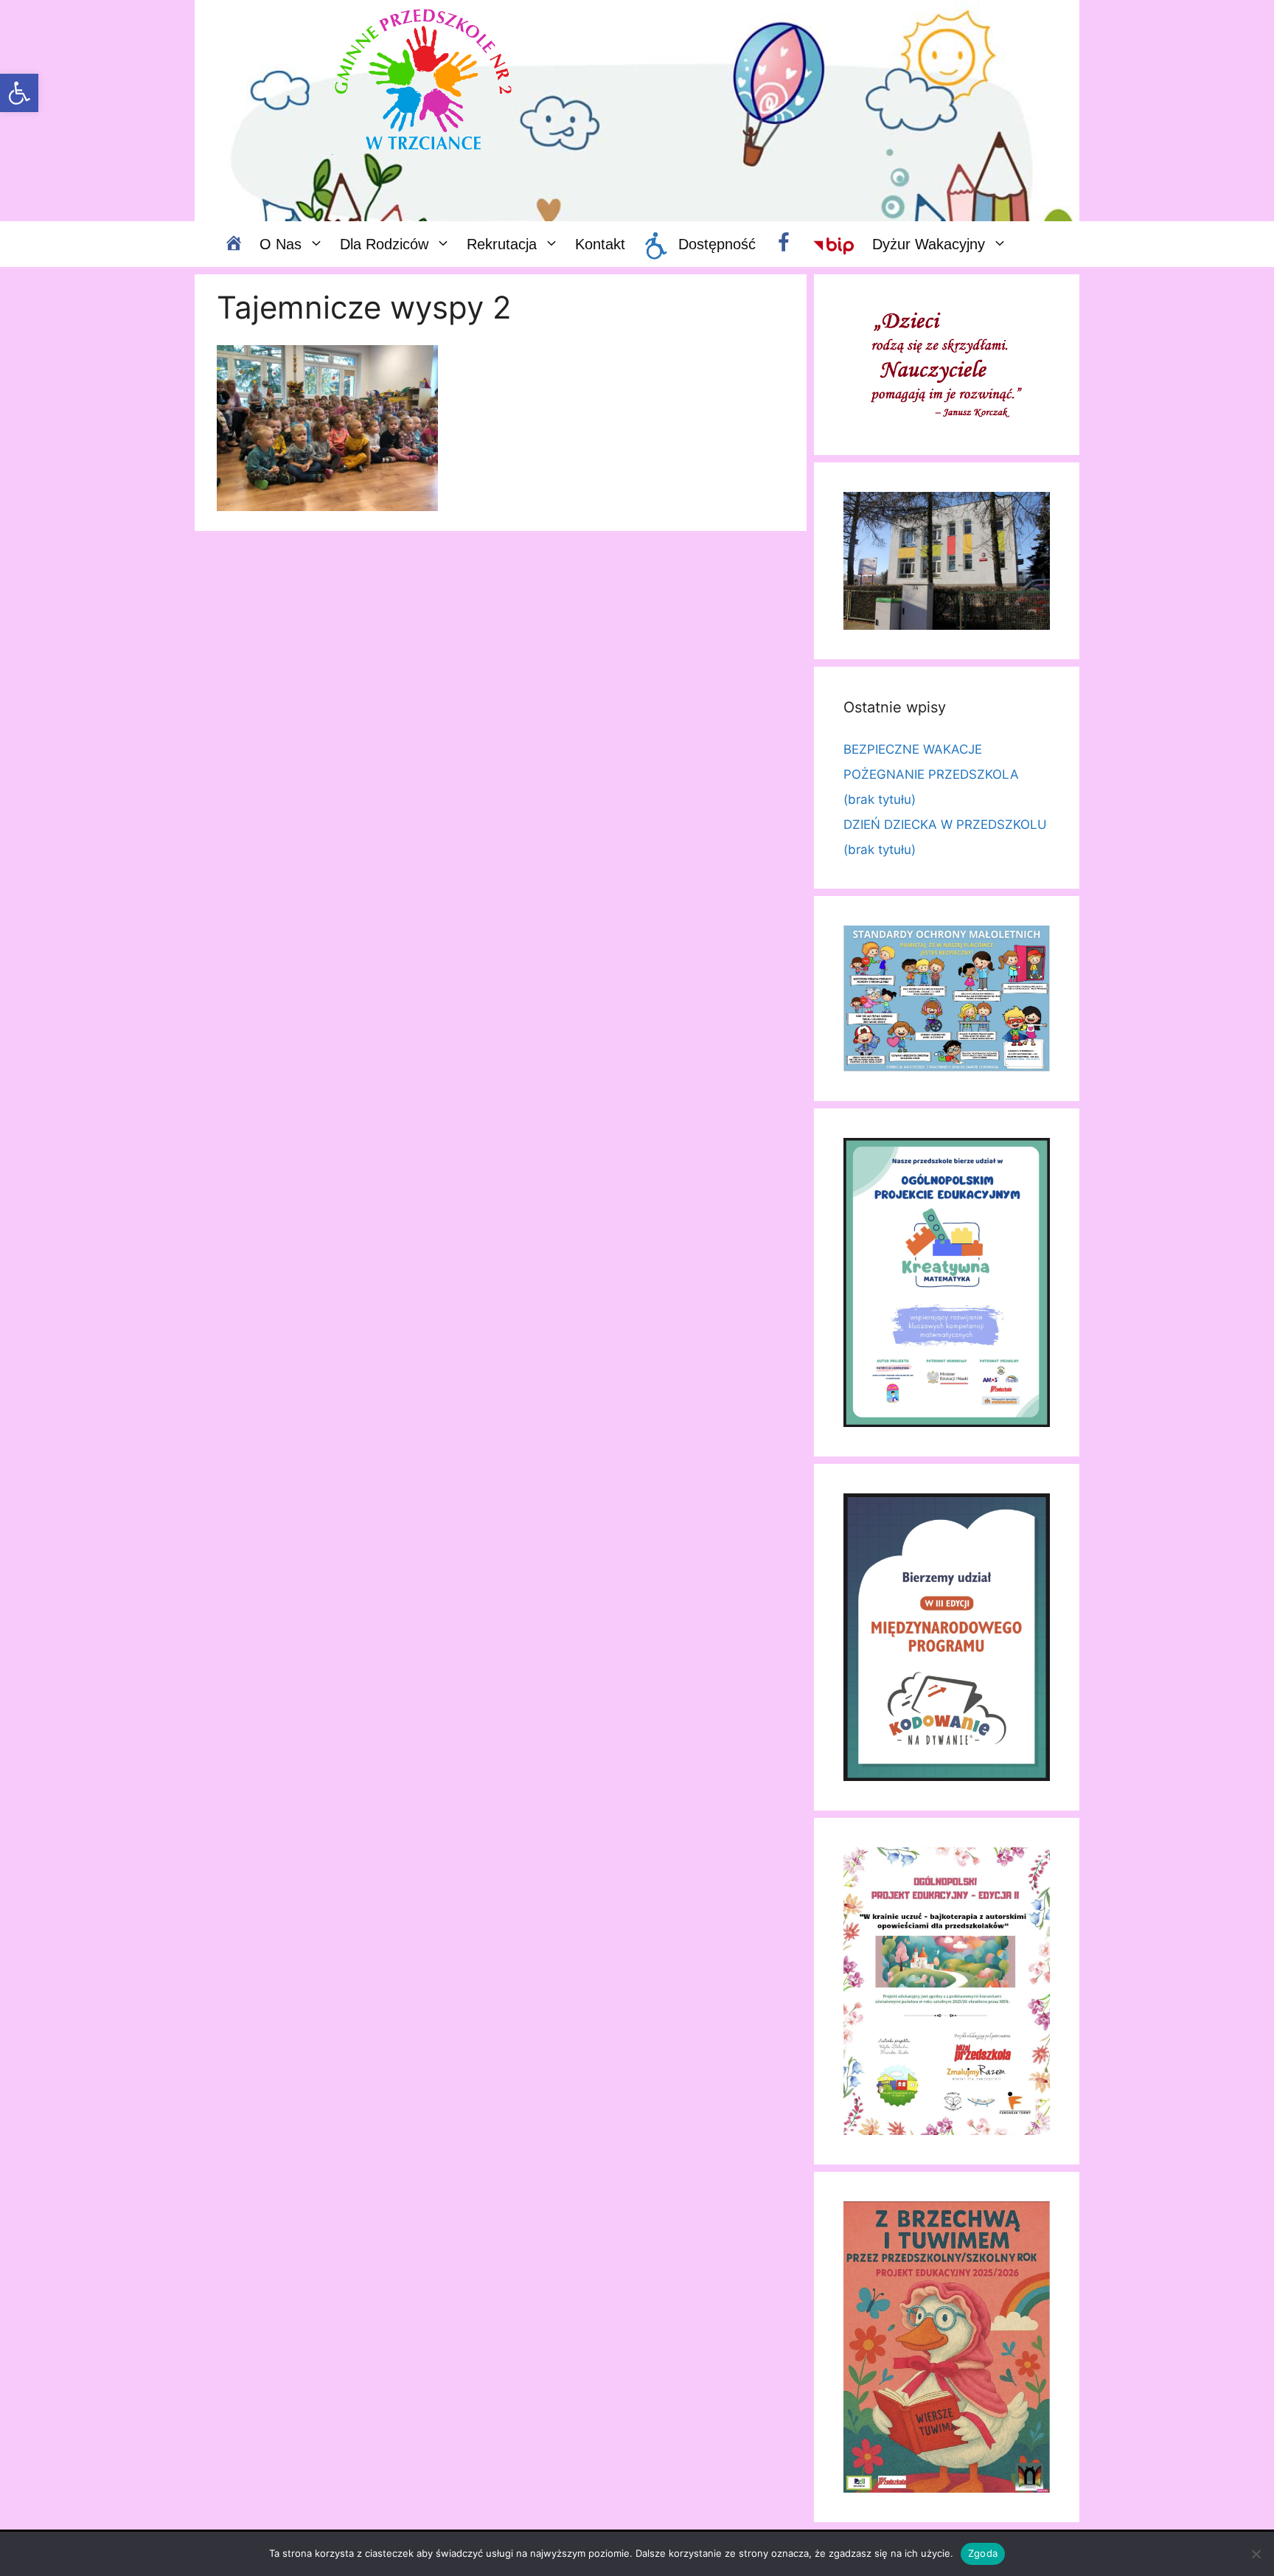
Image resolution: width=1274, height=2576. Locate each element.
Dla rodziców (384, 244)
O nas (281, 244)
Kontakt (600, 244)
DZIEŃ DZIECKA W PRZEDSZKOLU (945, 824)
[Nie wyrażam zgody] (1256, 2554)
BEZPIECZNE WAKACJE (913, 749)
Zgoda (983, 2553)
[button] (19, 93)
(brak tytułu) (880, 799)
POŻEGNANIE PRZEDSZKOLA (931, 774)
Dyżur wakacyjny (929, 244)
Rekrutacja (502, 244)
